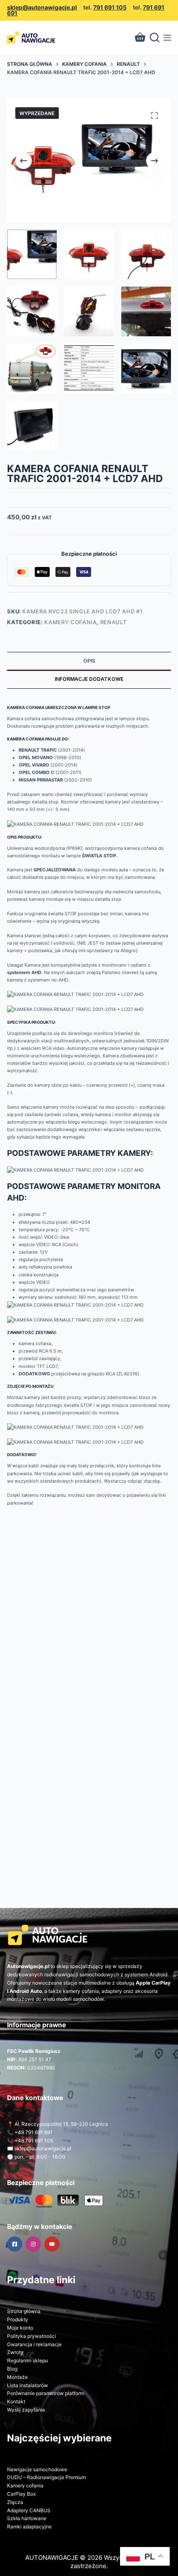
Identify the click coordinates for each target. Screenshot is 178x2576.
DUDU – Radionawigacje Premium (46, 2477)
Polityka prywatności (31, 2336)
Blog (12, 2369)
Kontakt (16, 2401)
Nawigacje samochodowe (37, 2469)
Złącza (15, 2502)
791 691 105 (110, 7)
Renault (113, 622)
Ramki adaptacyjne (29, 2527)
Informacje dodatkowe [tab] (89, 679)
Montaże (17, 2377)
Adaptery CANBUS (29, 2510)
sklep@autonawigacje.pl (42, 7)
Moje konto (20, 2328)
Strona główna (24, 2311)
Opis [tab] (89, 661)
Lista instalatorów (28, 2385)
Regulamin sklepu (28, 2360)
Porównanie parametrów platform (46, 2393)
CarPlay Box (21, 2494)
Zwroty (15, 2352)
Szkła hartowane (27, 2518)
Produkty (18, 2319)
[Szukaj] (155, 37)
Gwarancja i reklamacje (34, 2344)
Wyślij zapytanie (26, 2410)
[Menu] (167, 38)
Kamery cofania (70, 622)
